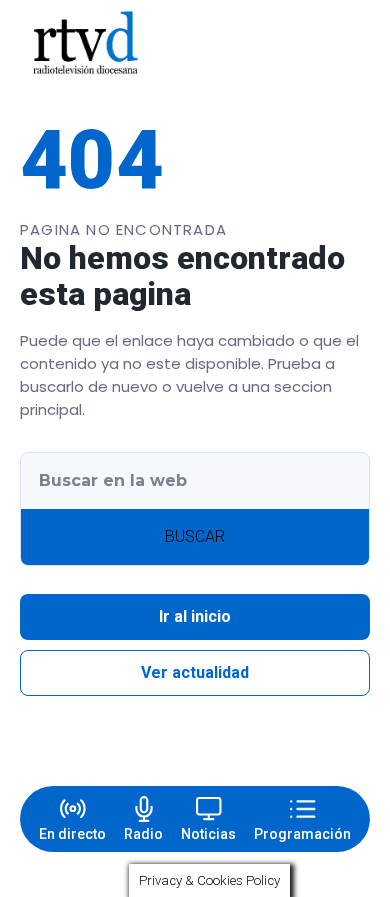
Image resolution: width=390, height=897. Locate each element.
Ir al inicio (195, 616)
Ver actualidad (195, 672)
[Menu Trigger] (348, 43)
